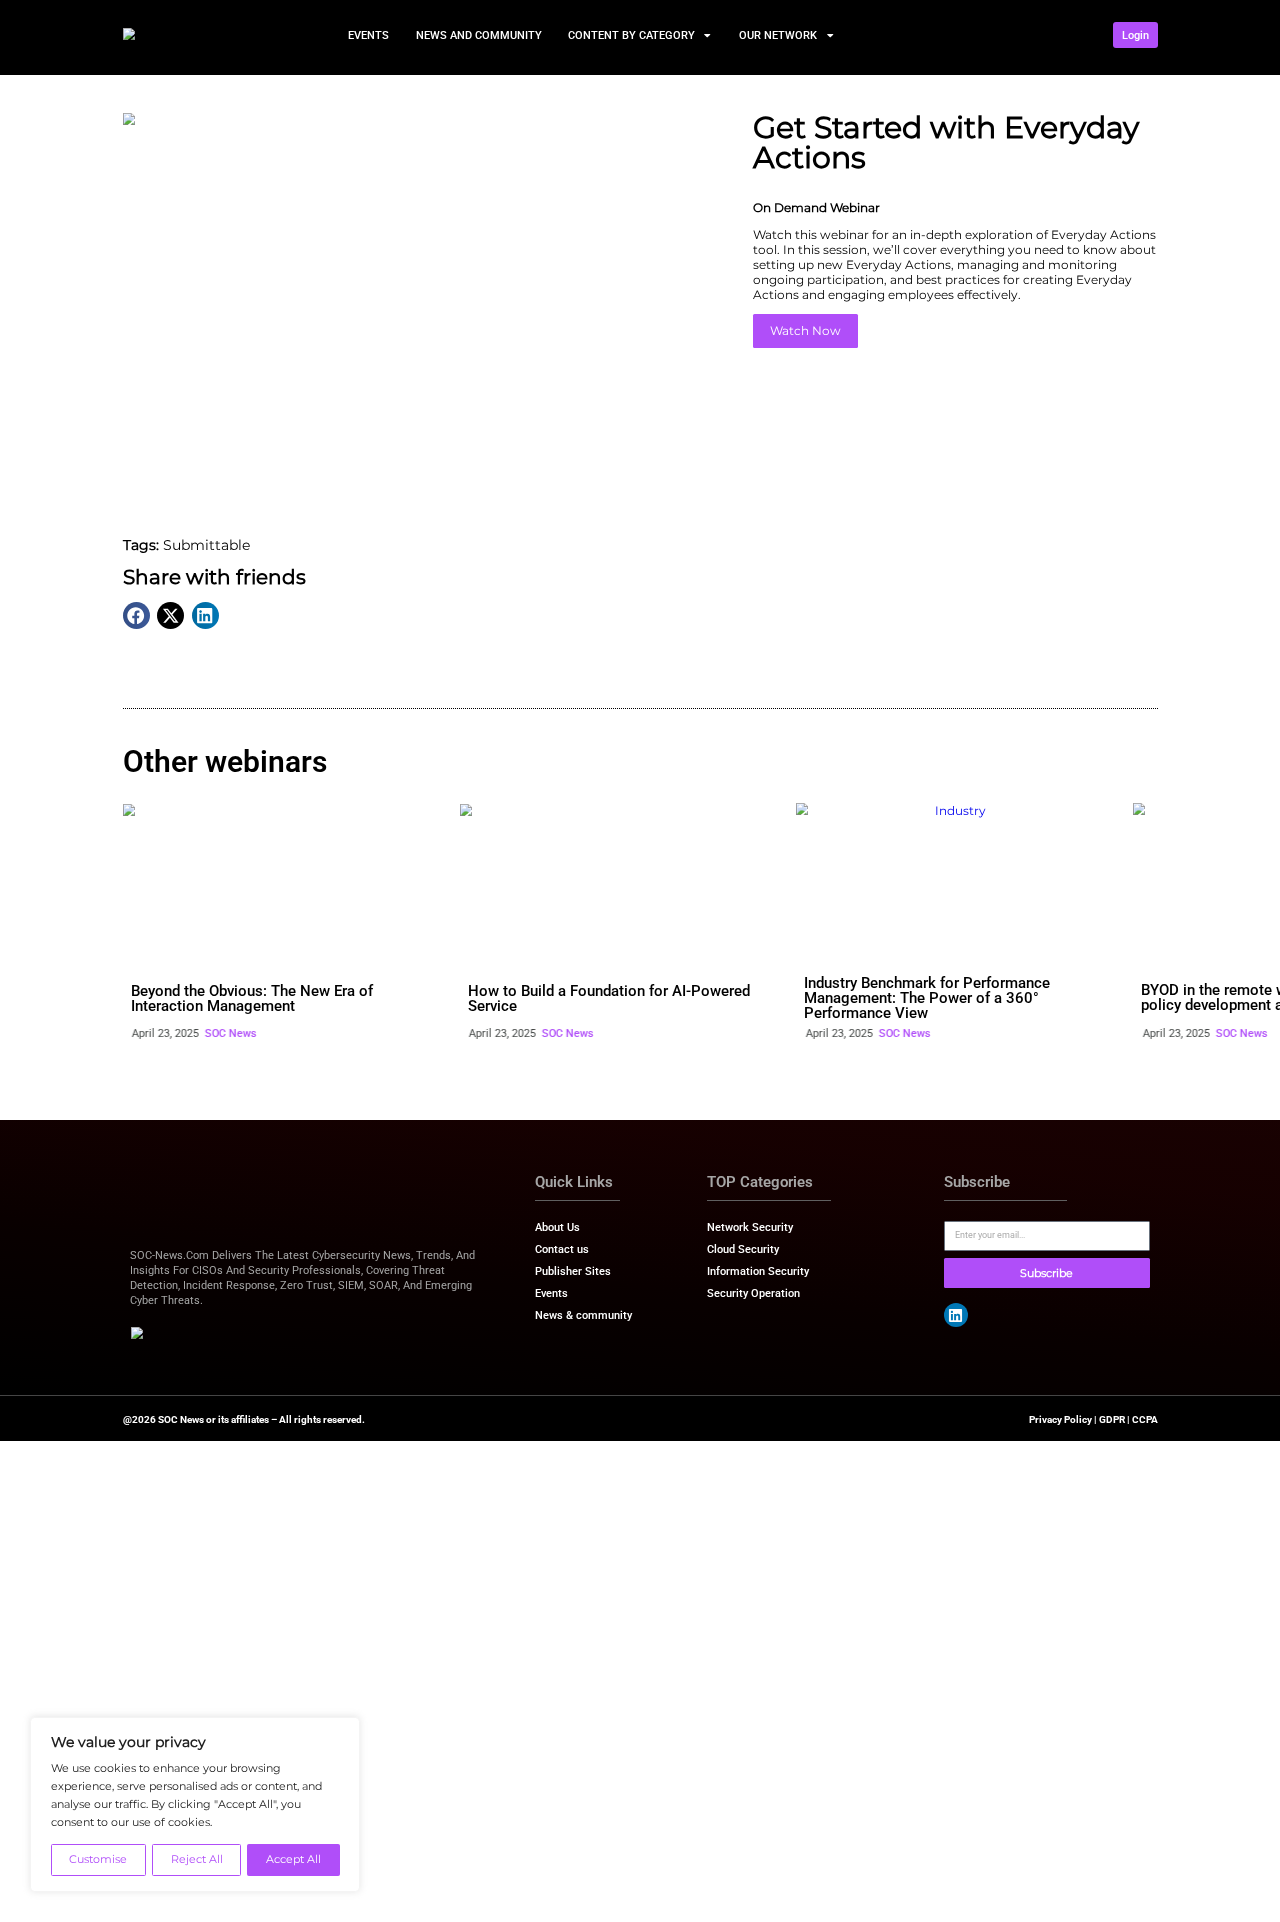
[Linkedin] (956, 1315)
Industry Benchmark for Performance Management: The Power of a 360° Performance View (927, 998)
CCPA (1145, 1419)
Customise (98, 1859)
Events (368, 34)
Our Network (778, 34)
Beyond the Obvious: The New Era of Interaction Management (252, 998)
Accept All (293, 1859)
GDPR (1112, 1419)
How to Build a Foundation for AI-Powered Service (609, 998)
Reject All (197, 1859)
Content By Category (631, 34)
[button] (136, 615)
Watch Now (805, 330)
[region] (195, 1804)
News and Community (478, 34)
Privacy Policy (1060, 1419)
